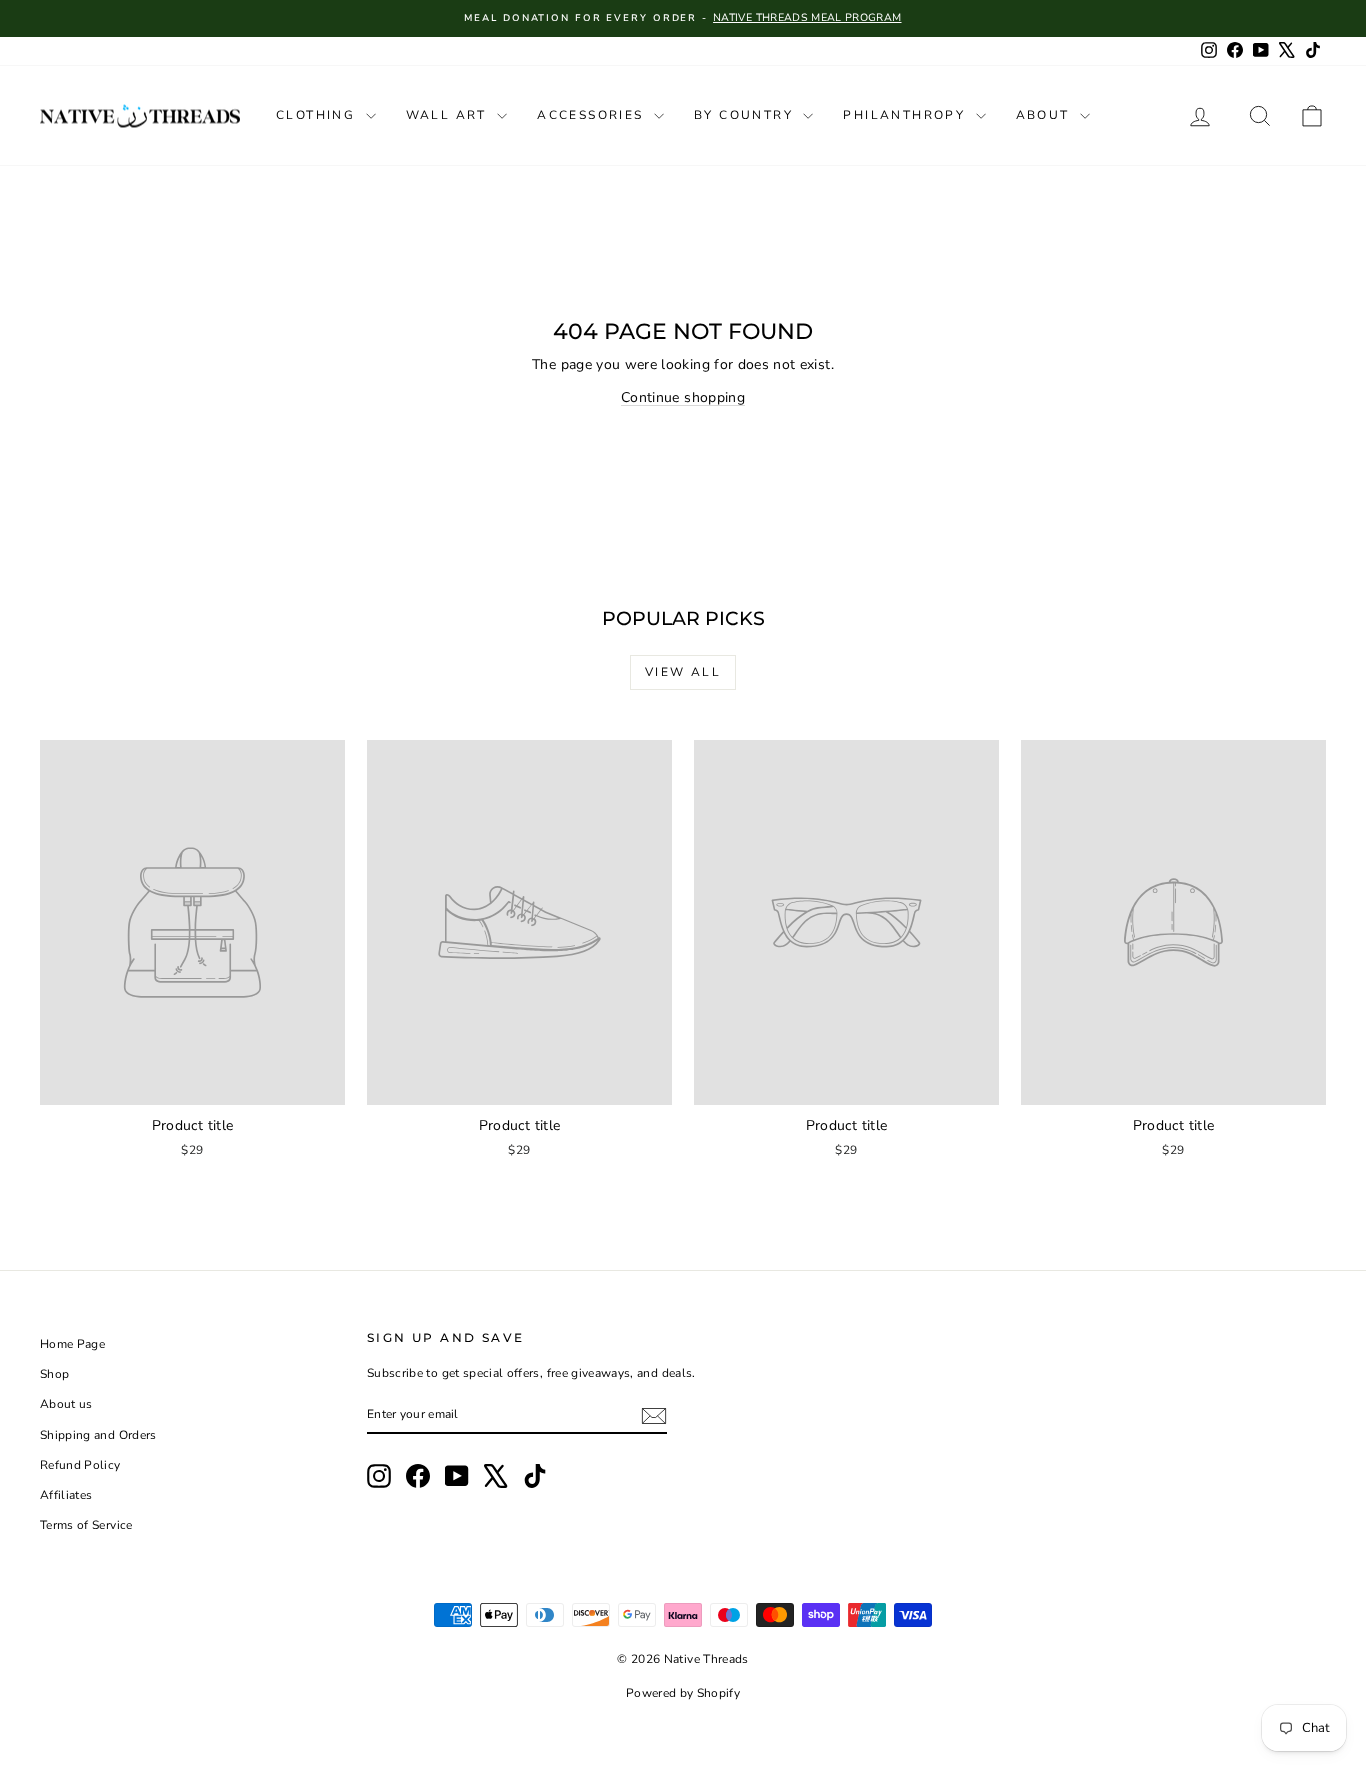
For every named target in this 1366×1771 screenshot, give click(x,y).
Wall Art (449, 115)
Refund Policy (80, 1465)
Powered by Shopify (683, 1693)
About (1045, 115)
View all (683, 672)
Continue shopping (683, 397)
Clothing (318, 115)
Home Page (72, 1344)
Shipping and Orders (98, 1435)
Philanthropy (906, 115)
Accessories (593, 115)
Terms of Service (86, 1525)
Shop (54, 1374)
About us (66, 1404)
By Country (746, 115)
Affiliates (66, 1495)
